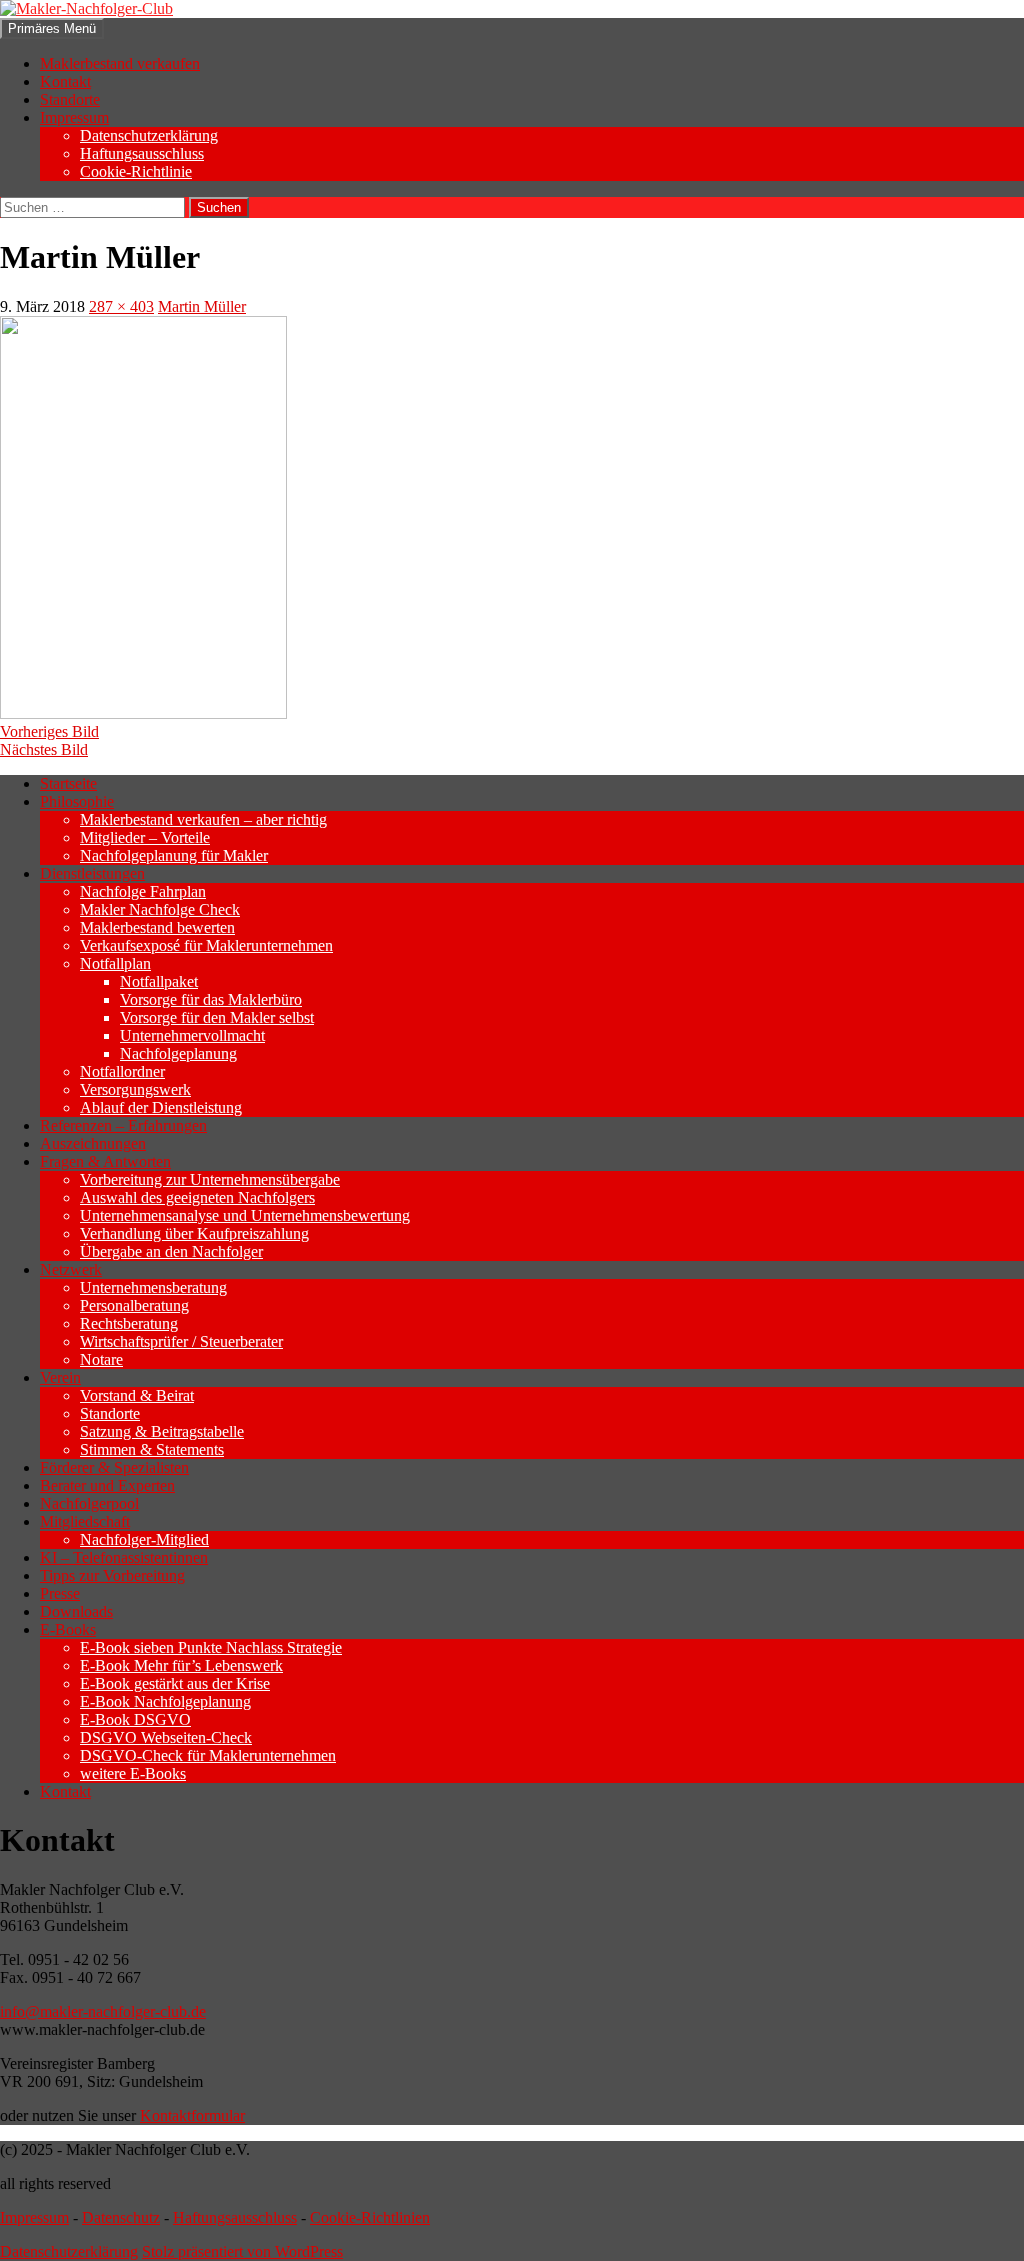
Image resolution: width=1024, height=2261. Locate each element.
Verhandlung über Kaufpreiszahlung (194, 1233)
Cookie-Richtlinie (136, 171)
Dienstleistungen (92, 873)
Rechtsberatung (129, 1323)
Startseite (68, 783)
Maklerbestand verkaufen (120, 63)
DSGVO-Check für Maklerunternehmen (208, 1755)
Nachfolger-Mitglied (144, 1539)
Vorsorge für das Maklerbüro (211, 999)
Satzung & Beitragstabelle (162, 1431)
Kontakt (65, 81)
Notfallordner (122, 1071)
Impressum (74, 117)
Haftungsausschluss (142, 153)
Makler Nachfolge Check (160, 909)
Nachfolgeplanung (178, 1053)
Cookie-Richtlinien (370, 2217)
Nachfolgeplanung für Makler (174, 855)
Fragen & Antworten (105, 1161)
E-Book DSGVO (135, 1719)
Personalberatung (134, 1305)
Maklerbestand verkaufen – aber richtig (203, 819)
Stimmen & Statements (152, 1449)
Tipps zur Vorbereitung (112, 1575)
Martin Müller (202, 306)
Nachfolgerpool (89, 1503)
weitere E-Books (133, 1773)
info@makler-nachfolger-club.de (103, 2011)
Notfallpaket (159, 981)
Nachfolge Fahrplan (143, 891)
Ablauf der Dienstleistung (161, 1107)
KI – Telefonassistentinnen (124, 1557)
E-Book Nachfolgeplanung (165, 1701)
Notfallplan (115, 963)
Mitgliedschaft (85, 1521)
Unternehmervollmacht (192, 1035)
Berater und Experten (107, 1485)
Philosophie (77, 801)
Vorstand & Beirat (137, 1395)
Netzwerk (71, 1269)
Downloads (76, 1611)
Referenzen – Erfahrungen (123, 1125)
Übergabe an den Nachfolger (171, 1251)
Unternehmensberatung (153, 1287)
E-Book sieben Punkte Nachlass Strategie (211, 1647)
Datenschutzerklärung (149, 135)
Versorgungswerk (135, 1089)
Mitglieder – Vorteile (145, 837)
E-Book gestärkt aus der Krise (175, 1683)
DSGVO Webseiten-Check (166, 1737)
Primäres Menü (52, 28)
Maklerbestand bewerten (157, 927)
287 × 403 (121, 306)
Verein (60, 1377)
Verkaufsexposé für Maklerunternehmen (206, 945)
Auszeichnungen (93, 1143)
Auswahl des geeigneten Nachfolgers (197, 1197)
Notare (101, 1359)
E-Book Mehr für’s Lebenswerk (181, 1665)
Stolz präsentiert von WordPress (242, 2251)
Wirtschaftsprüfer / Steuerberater (181, 1341)
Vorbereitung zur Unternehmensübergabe (210, 1179)
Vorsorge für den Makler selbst (217, 1017)
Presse (60, 1593)
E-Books (68, 1629)
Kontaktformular (192, 2115)
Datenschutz (121, 2217)
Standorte (70, 99)
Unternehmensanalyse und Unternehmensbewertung (245, 1215)
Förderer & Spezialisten (114, 1467)
